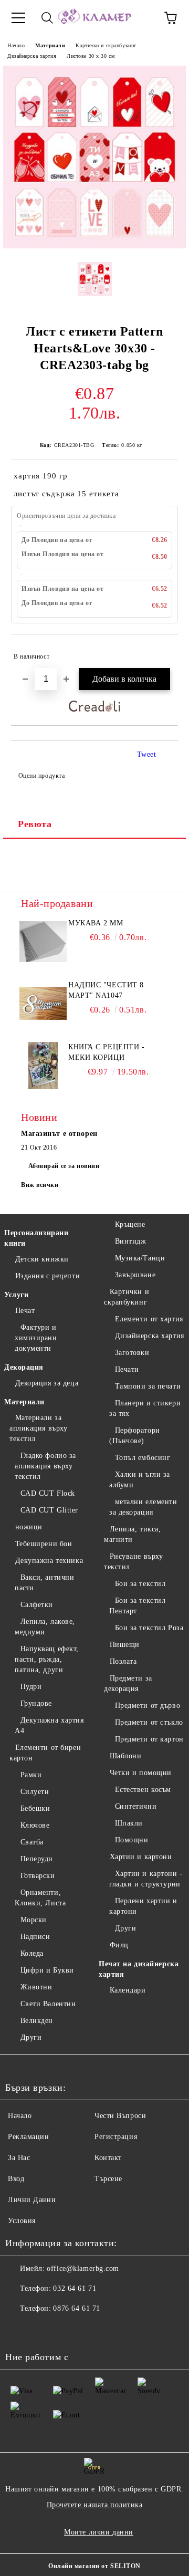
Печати (127, 1369)
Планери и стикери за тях (145, 1408)
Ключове (35, 1825)
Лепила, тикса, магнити (132, 1534)
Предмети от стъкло (149, 1722)
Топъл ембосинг (143, 1458)
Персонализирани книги (36, 1238)
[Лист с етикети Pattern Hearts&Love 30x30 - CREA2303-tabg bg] (94, 246)
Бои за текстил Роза (149, 1628)
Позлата (123, 1661)
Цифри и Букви (47, 1970)
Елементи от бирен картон (45, 1753)
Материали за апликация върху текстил (38, 1428)
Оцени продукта (41, 776)
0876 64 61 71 (76, 2308)
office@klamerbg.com (83, 2269)
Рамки (31, 1775)
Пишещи (125, 1645)
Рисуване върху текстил (133, 1562)
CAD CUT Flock (48, 1493)
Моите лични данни (99, 2532)
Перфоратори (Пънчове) (135, 1436)
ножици (29, 1527)
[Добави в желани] (163, 652)
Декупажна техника (49, 1561)
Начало (16, 45)
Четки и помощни (141, 1773)
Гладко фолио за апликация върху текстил (45, 1466)
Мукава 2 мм (96, 923)
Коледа (32, 1953)
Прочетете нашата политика (95, 2505)
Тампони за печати (148, 1386)
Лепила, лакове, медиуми (45, 1627)
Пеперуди (37, 1859)
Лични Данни (32, 2200)
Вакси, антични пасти (44, 1583)
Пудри (31, 1687)
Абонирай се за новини (64, 1166)
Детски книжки (42, 1259)
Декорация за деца (47, 1383)
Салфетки (37, 1605)
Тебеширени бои (44, 1544)
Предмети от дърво (148, 1706)
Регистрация (116, 2137)
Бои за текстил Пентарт (137, 1606)
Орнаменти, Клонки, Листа (40, 1898)
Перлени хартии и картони (143, 1906)
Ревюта (35, 824)
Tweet (147, 754)
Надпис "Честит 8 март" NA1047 (106, 990)
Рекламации (29, 2137)
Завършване (135, 1275)
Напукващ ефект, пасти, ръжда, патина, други (47, 1659)
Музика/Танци (140, 1258)
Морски (34, 1920)
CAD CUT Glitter (49, 1510)
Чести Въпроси (120, 2116)
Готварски (38, 1876)
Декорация (24, 1367)
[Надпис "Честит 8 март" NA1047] (43, 1004)
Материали (50, 45)
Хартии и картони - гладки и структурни (146, 1879)
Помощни (132, 1840)
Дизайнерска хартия (32, 56)
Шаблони (125, 1756)
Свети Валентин (48, 2004)
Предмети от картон (149, 1739)
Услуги (16, 1295)
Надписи (35, 1937)
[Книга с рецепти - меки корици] (43, 1066)
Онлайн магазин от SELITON (94, 2566)
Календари (128, 1990)
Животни (36, 1987)
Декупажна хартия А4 (49, 1725)
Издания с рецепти (48, 1276)
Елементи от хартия (149, 1319)
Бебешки (35, 1808)
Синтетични (136, 1806)
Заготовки (132, 1353)
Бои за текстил (140, 1584)
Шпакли (129, 1823)
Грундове (36, 1703)
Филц (119, 1945)
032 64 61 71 (75, 2288)
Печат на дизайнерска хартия (139, 1969)
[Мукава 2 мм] (43, 942)
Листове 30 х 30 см (91, 56)
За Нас (19, 2158)
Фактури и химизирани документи (36, 1338)
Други (31, 2037)
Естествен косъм (143, 1790)
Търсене (108, 2179)
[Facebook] (19, 2330)
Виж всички (40, 1185)
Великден (37, 2021)
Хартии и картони (141, 1857)
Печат (25, 1311)
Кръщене (130, 1224)
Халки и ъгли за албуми (140, 1480)
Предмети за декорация (128, 1683)
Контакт (108, 2158)
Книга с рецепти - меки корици (107, 1052)
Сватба (32, 1842)
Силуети (35, 1792)
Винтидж (130, 1241)
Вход (16, 2179)
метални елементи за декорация (143, 1507)
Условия (22, 2221)
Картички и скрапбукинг (106, 45)
